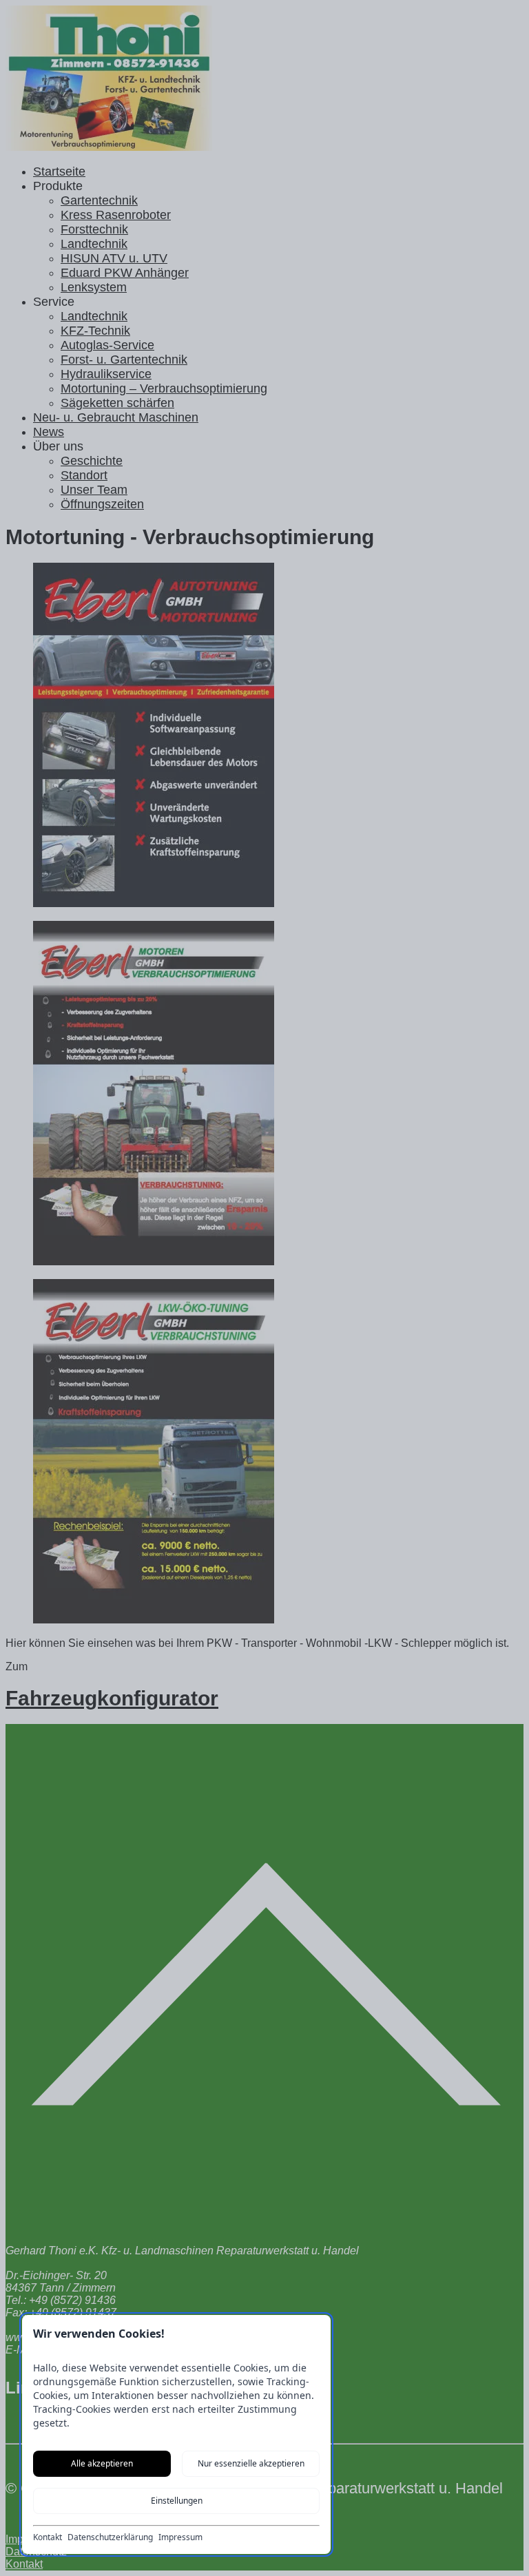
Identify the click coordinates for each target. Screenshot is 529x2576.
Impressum (180, 2537)
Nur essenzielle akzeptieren (251, 2463)
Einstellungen (177, 2501)
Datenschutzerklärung (110, 2537)
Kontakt (48, 2537)
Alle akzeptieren (102, 2463)
